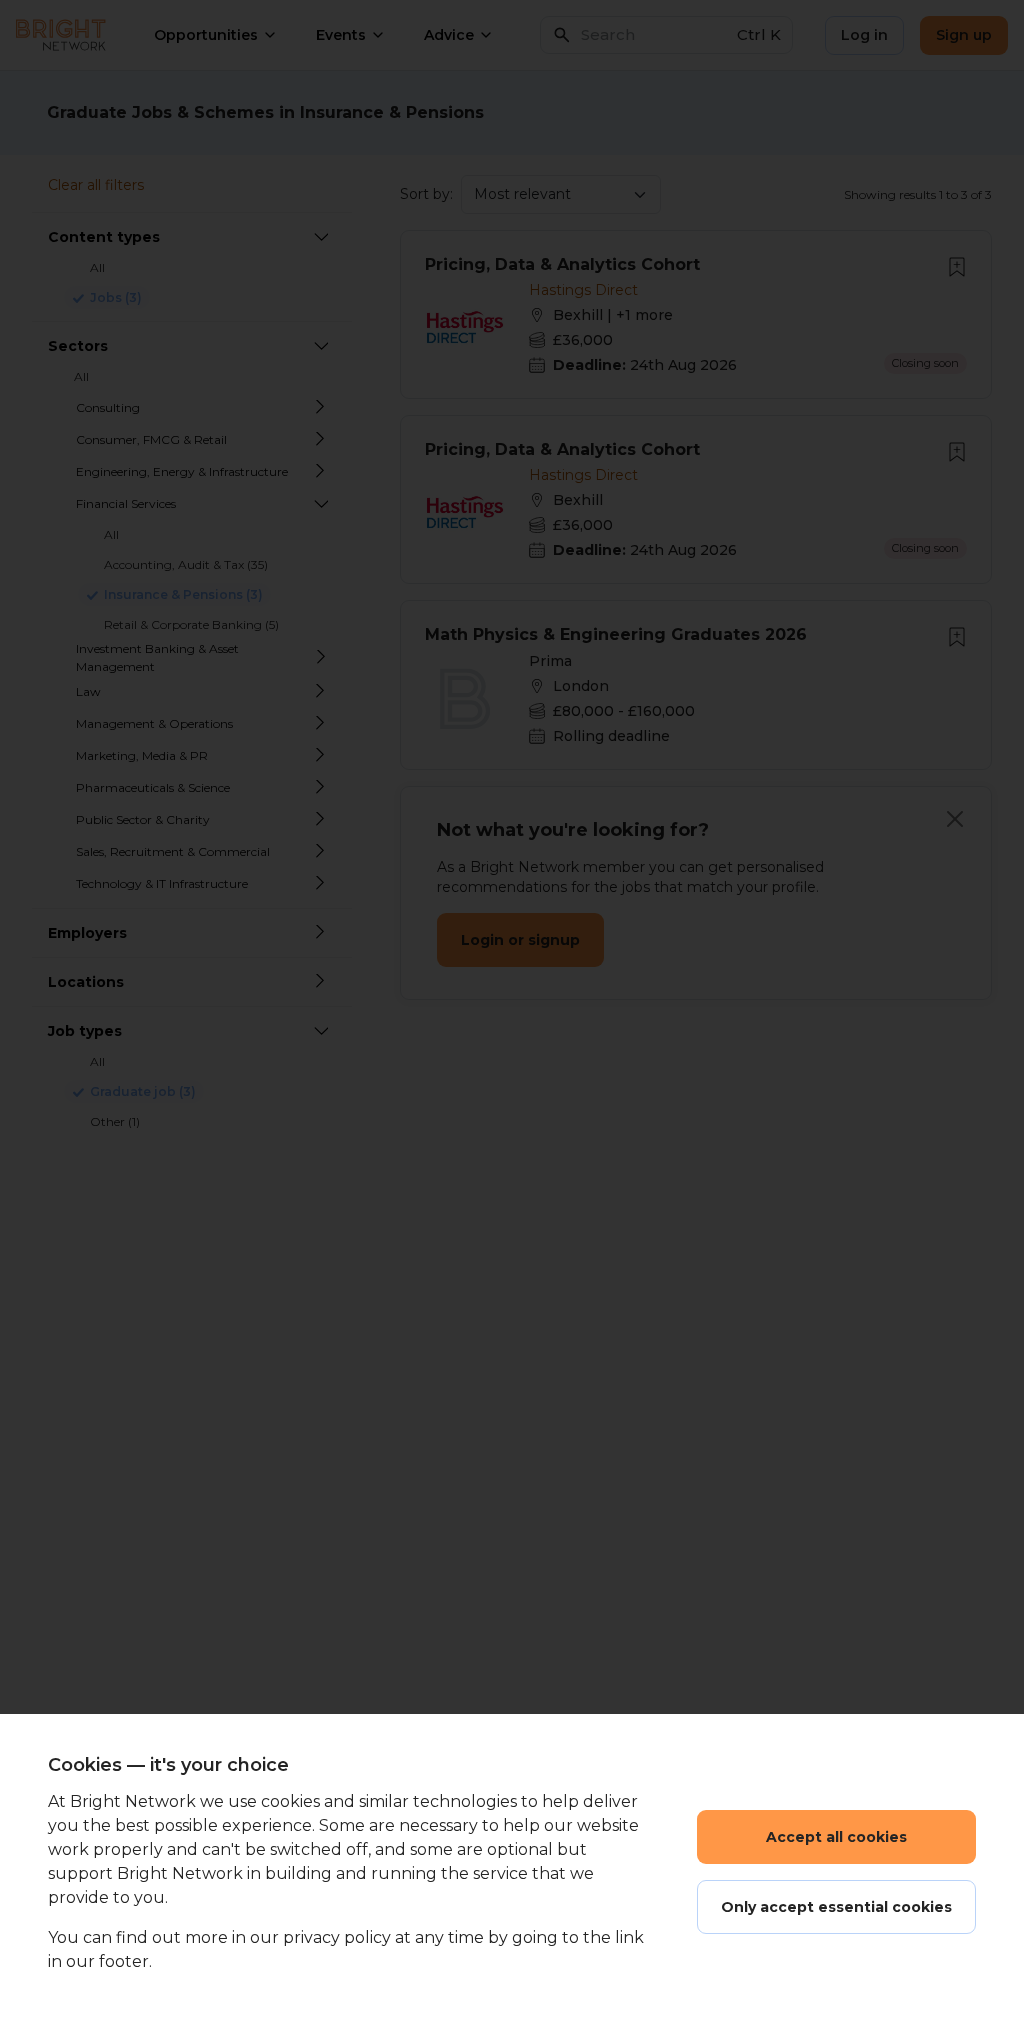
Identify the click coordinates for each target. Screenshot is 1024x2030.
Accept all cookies (836, 1837)
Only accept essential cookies (836, 1907)
